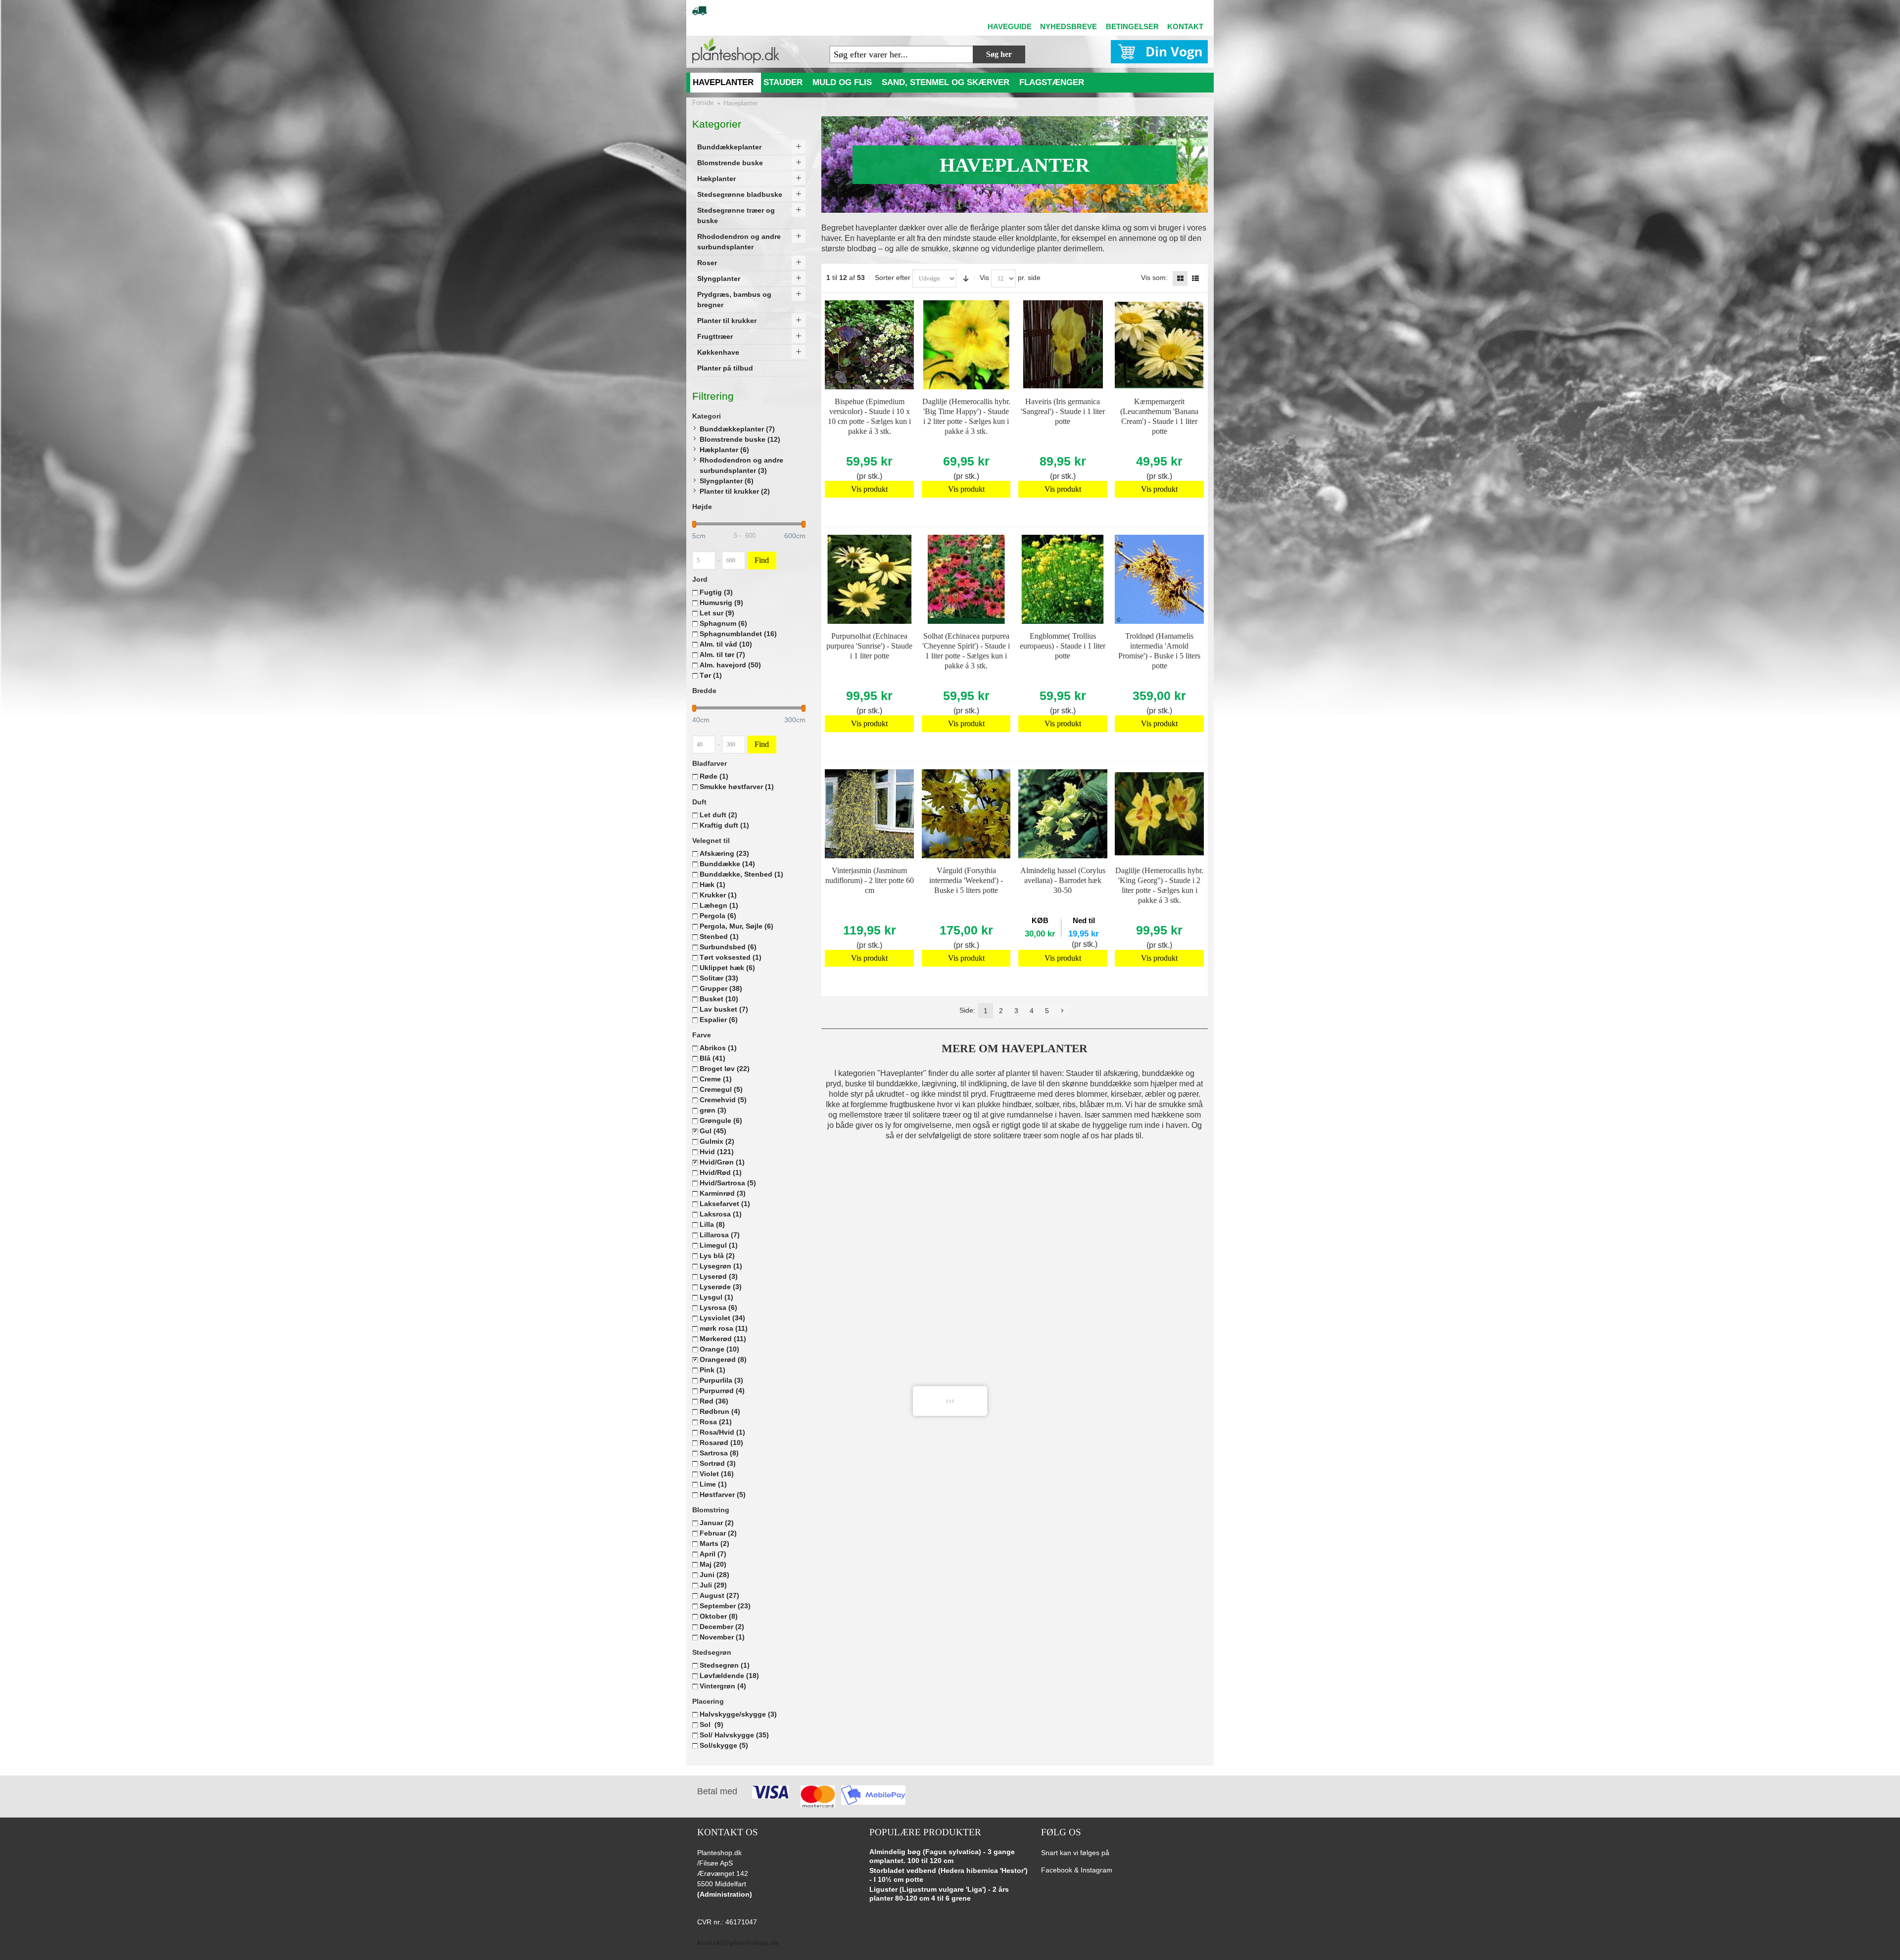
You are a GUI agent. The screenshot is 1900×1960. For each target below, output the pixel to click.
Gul (713, 1131)
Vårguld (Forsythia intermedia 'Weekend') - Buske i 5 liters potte (966, 880)
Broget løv (725, 1069)
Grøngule (721, 1120)
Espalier (719, 1020)
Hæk (712, 885)
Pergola (718, 916)
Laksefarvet (725, 1204)
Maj (713, 1564)
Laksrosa (721, 1214)
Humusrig (721, 603)
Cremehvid (723, 1100)
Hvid (717, 1152)
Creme (716, 1079)
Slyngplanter (727, 481)
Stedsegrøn (725, 1665)
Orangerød (723, 1359)
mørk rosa (724, 1328)
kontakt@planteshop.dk (738, 1943)
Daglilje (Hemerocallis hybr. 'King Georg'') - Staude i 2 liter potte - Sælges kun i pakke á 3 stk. (1159, 885)
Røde (714, 776)
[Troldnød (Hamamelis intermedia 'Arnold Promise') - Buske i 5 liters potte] (1159, 579)
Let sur (717, 613)
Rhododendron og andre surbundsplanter (741, 465)
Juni (714, 1575)
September (725, 1606)
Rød (714, 1401)
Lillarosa (720, 1235)
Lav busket (724, 1009)
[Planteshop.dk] (736, 51)
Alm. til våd (726, 644)
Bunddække (727, 864)
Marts (714, 1543)
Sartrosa (719, 1453)
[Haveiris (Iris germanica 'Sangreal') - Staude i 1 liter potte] (1063, 345)
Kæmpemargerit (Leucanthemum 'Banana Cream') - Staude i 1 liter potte (1159, 416)
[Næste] (1062, 1011)
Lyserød (719, 1276)
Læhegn (719, 905)
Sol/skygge (724, 1745)
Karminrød (723, 1193)
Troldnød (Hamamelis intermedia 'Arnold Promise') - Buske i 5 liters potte (1159, 651)
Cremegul (721, 1089)
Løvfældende (729, 1676)
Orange (719, 1349)
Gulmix (717, 1141)
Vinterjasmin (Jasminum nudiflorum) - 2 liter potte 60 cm (870, 880)
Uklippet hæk (727, 968)
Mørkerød (723, 1339)
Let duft (718, 815)
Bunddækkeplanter (737, 429)
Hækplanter (724, 450)
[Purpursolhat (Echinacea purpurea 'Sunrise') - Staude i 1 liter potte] (869, 579)
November (722, 1637)
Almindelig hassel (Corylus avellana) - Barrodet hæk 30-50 (1063, 880)
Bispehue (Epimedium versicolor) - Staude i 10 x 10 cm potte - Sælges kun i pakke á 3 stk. (869, 416)
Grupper (721, 988)
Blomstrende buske (740, 439)
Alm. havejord (730, 665)
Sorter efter (893, 278)
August (719, 1595)
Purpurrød (722, 1391)
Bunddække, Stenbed (741, 874)
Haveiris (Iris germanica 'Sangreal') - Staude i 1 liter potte (1063, 411)
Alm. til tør (722, 654)
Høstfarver (723, 1494)
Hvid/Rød (721, 1172)
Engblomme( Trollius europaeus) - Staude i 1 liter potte (1063, 646)
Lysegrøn (721, 1266)
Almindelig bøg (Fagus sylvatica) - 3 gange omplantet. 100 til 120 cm (942, 1856)
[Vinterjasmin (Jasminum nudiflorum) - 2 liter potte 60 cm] (869, 814)
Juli (713, 1585)
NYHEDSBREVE (1069, 26)
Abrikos (718, 1048)
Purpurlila (721, 1380)
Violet (717, 1474)
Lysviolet (722, 1318)
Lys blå (717, 1256)
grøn (713, 1110)
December (722, 1627)
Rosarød (721, 1443)
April (713, 1554)
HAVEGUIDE (1010, 26)
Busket (719, 999)
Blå (712, 1058)
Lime (713, 1484)
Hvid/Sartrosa (728, 1183)
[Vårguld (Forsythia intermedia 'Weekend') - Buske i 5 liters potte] (966, 814)
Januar (717, 1523)
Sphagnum (723, 623)
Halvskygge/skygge (738, 1714)
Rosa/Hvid (722, 1432)
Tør (711, 675)
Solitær (719, 978)
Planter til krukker (735, 491)
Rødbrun (720, 1411)
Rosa (716, 1422)
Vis (984, 278)
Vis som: (1154, 278)
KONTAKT (1185, 26)
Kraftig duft (724, 825)
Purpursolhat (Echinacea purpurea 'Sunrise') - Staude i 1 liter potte (869, 646)
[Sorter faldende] (966, 279)
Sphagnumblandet (738, 634)
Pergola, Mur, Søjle (736, 926)
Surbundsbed (728, 947)
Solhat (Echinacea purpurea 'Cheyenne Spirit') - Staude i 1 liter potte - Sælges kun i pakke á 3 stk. (966, 651)
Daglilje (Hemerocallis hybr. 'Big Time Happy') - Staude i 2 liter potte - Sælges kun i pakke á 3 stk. (966, 416)
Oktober (719, 1616)
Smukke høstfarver (737, 787)
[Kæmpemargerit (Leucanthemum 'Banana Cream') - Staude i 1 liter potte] (1159, 345)
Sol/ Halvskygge (734, 1735)
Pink (712, 1370)
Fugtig (716, 592)
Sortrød (718, 1463)
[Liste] (1195, 279)
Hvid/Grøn (722, 1162)
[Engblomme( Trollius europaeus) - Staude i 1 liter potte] (1063, 579)
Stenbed (719, 936)
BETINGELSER (1132, 26)
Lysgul (716, 1297)
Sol (712, 1725)
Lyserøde (721, 1287)
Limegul (719, 1245)
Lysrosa (718, 1307)
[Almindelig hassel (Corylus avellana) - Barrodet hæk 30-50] (1063, 814)
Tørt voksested (731, 957)
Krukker (718, 895)
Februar (718, 1533)
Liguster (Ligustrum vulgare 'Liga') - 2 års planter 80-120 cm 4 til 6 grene (939, 1894)
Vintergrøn (723, 1686)
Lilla (712, 1224)
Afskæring (724, 853)
